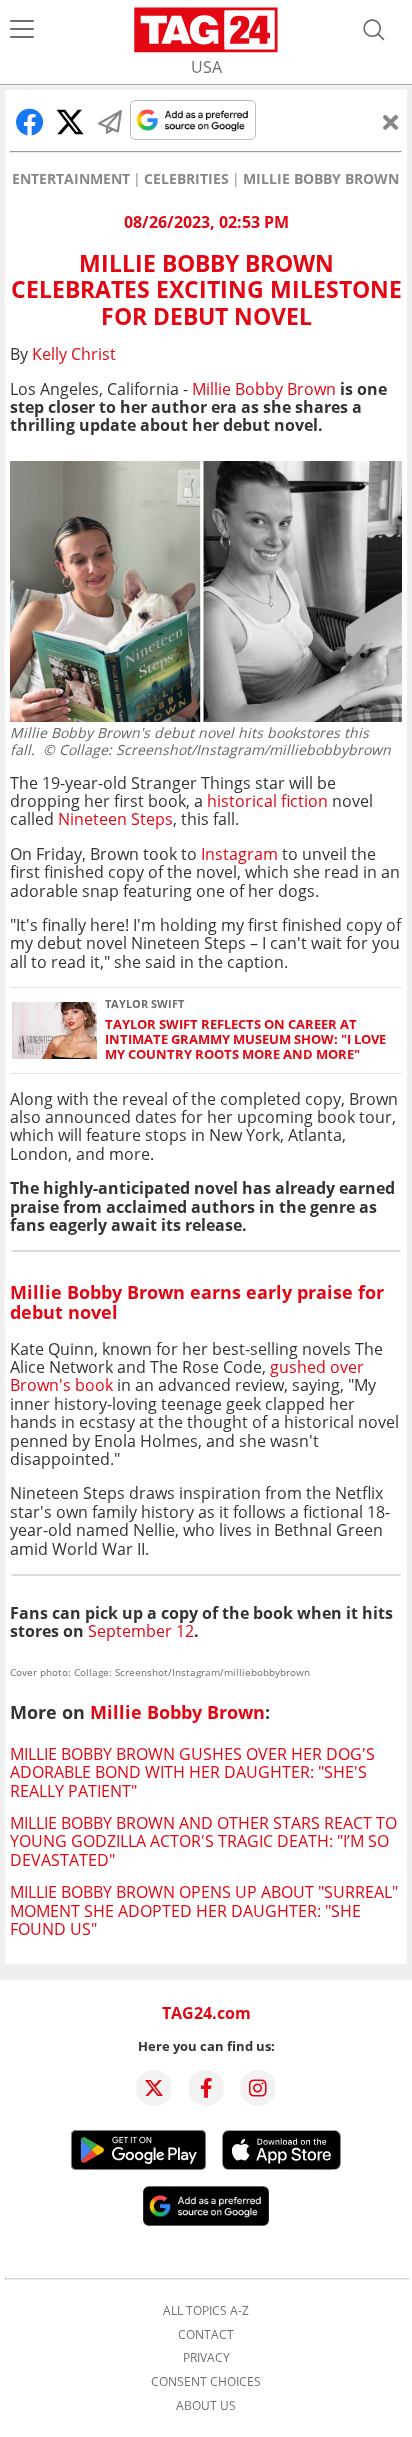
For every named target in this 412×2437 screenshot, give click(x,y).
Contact (206, 2335)
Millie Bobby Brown (321, 179)
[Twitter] (154, 2088)
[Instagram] (258, 2088)
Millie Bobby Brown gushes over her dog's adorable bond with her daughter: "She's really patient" (192, 1772)
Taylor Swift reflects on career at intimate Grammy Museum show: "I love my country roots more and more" (245, 1040)
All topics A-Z (206, 2311)
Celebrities (186, 179)
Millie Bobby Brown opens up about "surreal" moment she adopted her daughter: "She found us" (204, 1910)
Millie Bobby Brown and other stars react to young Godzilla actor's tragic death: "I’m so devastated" (203, 1841)
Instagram (239, 854)
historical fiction (267, 801)
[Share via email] (110, 122)
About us (206, 2406)
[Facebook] (206, 2088)
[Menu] (22, 30)
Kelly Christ (74, 354)
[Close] (391, 122)
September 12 (141, 1631)
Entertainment (71, 179)
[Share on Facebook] (30, 122)
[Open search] (374, 30)
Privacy (206, 2358)
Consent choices (206, 2382)
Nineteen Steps (115, 819)
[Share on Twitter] (70, 122)
